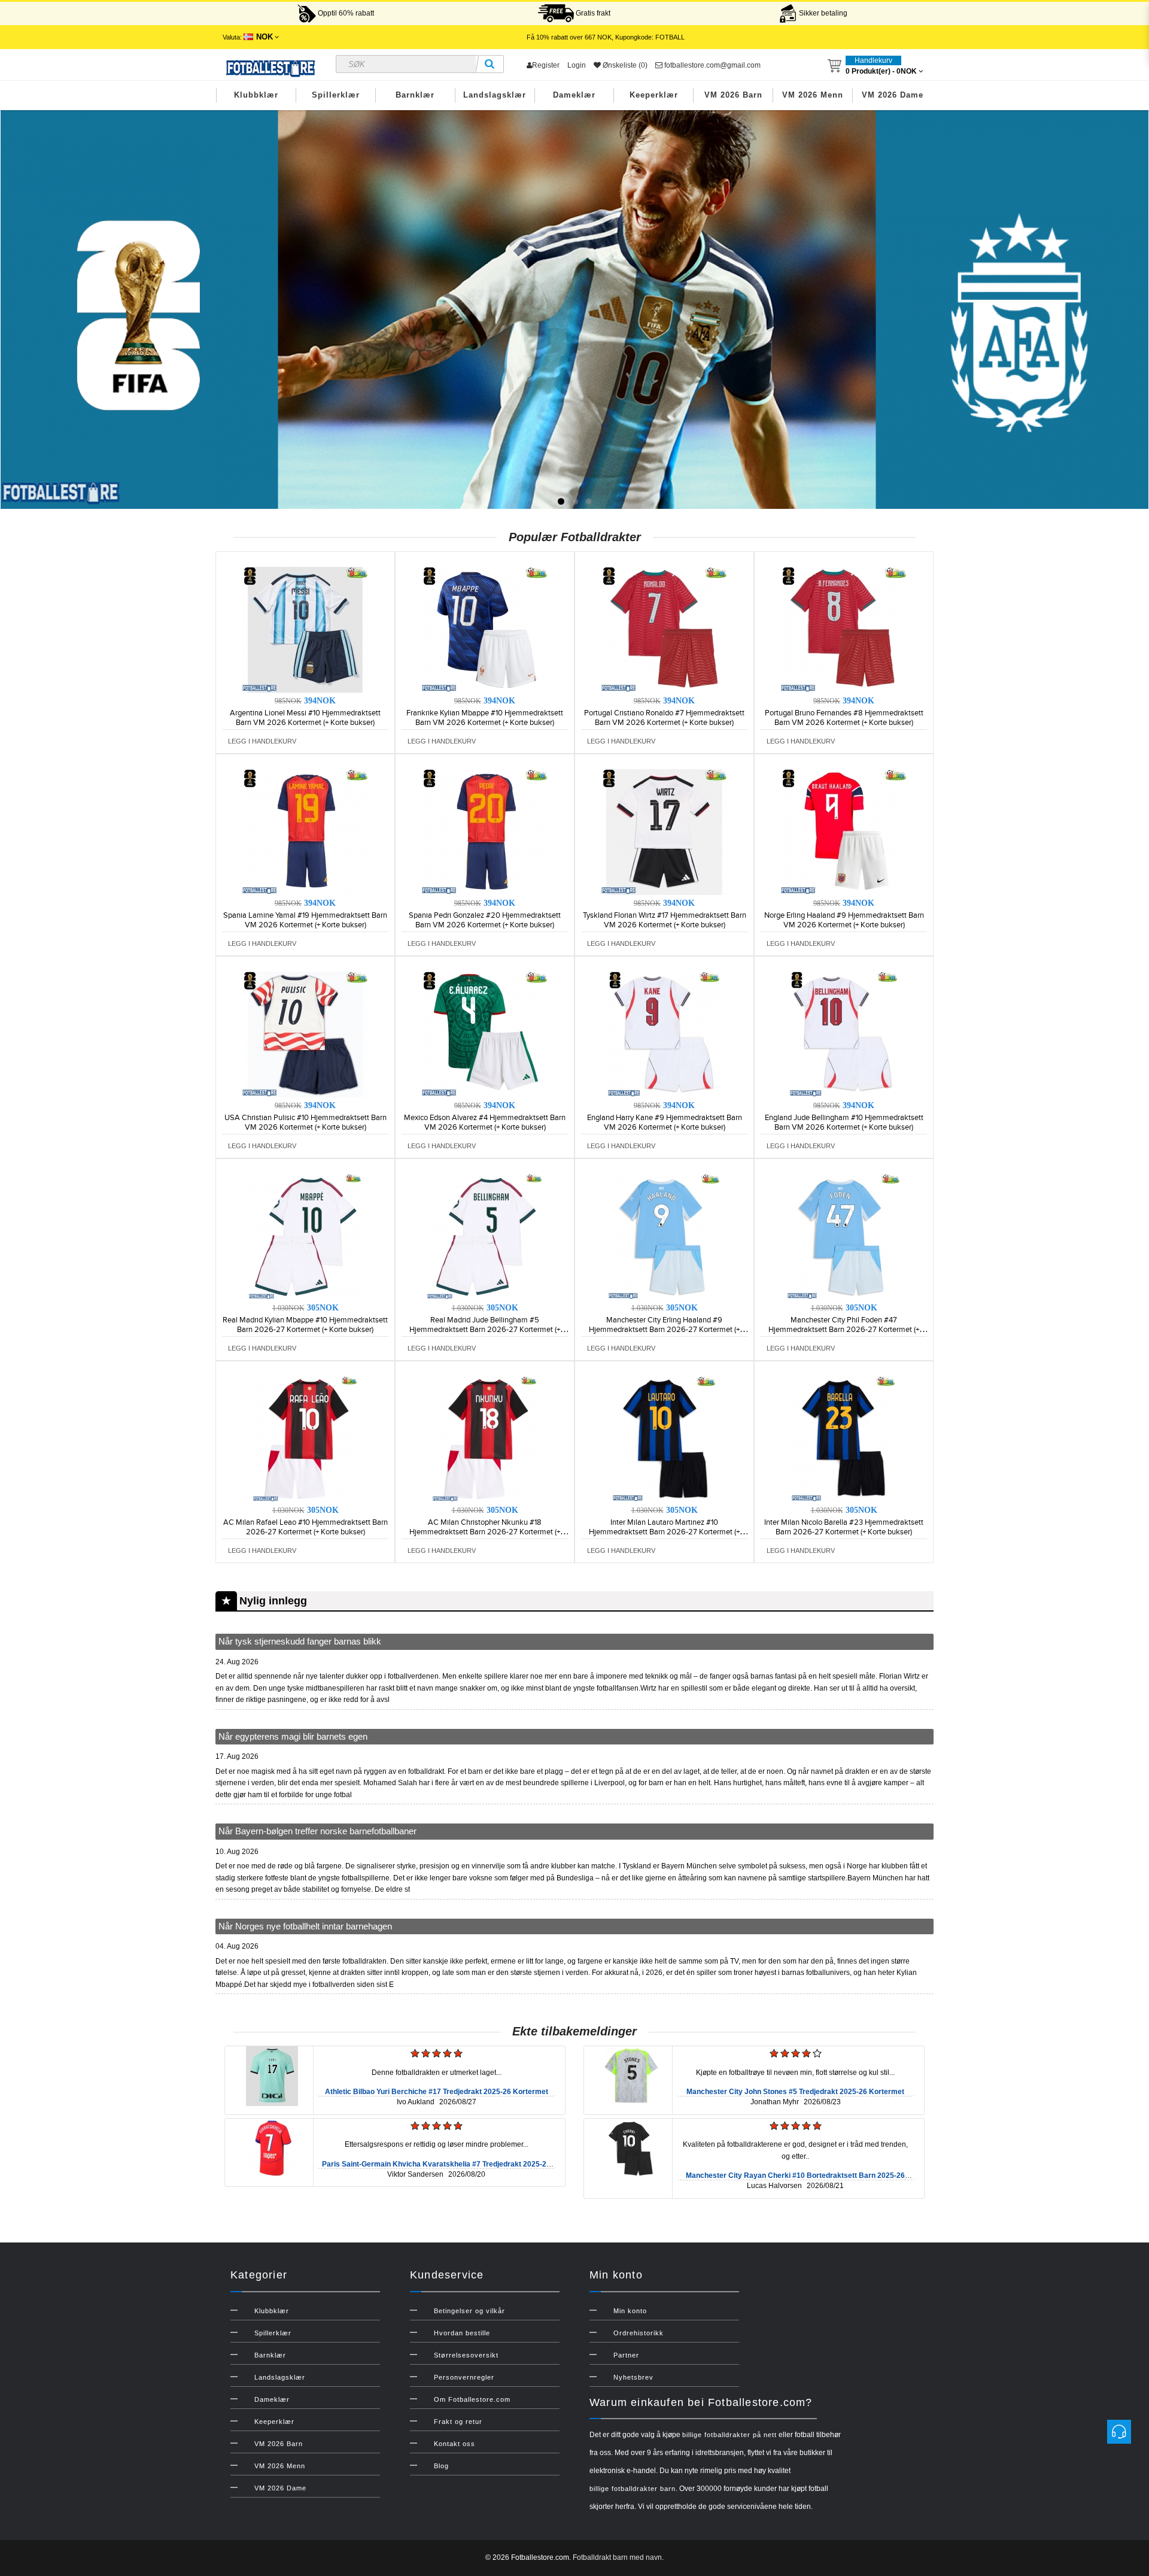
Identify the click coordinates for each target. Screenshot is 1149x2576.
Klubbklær (256, 95)
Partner (626, 2355)
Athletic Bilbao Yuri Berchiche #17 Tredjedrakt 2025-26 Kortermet (437, 2092)
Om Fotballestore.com (472, 2399)
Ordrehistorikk (639, 2333)
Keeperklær (654, 95)
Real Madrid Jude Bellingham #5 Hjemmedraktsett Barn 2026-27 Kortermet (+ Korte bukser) (485, 1330)
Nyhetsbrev (633, 2377)
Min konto (630, 2311)
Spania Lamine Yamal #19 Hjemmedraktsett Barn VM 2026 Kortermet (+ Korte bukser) (305, 920)
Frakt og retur (458, 2422)
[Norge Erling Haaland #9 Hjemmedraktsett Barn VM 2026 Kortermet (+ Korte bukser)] (844, 832)
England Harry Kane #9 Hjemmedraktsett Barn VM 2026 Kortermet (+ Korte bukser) (665, 1122)
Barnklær (415, 95)
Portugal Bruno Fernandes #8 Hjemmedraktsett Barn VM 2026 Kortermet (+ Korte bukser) (844, 718)
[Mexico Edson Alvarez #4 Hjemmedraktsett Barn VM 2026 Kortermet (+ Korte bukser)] (485, 1034)
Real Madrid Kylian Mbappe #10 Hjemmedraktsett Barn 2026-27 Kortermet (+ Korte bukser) (305, 1325)
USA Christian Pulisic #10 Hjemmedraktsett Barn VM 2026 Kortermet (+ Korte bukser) (306, 1122)
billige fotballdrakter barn (633, 2489)
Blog (441, 2466)
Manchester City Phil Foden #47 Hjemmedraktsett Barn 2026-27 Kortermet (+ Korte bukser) (844, 1330)
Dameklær (574, 95)
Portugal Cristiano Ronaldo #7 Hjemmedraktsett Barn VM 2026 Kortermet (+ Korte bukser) (664, 718)
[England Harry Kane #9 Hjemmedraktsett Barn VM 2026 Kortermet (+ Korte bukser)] (664, 1034)
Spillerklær (336, 95)
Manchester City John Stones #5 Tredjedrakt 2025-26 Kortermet (795, 2092)
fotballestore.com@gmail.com (712, 65)
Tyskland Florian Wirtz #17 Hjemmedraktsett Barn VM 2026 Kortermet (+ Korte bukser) (665, 920)
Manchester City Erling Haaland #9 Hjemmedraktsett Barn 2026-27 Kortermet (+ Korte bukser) (664, 1330)
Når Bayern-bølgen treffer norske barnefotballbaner (317, 1831)
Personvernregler (464, 2377)
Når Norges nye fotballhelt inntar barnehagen (305, 1926)
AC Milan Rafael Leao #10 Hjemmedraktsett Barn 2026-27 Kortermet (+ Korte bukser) (306, 1527)
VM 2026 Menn (813, 95)
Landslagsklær (495, 95)
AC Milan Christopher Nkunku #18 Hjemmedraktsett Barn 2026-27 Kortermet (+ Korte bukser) (485, 1532)
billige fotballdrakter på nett (729, 2435)
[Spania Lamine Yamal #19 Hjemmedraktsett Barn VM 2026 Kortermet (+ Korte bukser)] (305, 832)
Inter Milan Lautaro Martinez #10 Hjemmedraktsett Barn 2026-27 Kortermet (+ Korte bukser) (664, 1532)
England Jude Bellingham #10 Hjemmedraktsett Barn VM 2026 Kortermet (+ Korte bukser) (844, 1122)
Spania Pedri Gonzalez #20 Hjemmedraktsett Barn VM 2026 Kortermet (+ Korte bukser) (485, 920)
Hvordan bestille (462, 2333)
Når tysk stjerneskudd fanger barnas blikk (300, 1641)
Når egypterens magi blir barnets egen (293, 1736)
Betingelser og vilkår (469, 2311)
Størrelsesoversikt (466, 2355)
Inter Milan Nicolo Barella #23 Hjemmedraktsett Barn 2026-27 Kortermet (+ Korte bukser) (844, 1527)
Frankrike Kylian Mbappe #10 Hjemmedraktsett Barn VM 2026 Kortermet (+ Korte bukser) (485, 718)
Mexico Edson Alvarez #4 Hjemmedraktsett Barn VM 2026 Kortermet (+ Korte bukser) (485, 1122)
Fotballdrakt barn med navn (617, 2557)
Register (546, 65)
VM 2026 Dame (893, 95)
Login (577, 65)
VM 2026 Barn (733, 95)
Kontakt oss (455, 2444)
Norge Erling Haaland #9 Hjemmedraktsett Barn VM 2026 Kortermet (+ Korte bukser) (844, 920)
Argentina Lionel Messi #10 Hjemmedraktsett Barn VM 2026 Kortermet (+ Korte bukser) (305, 718)
